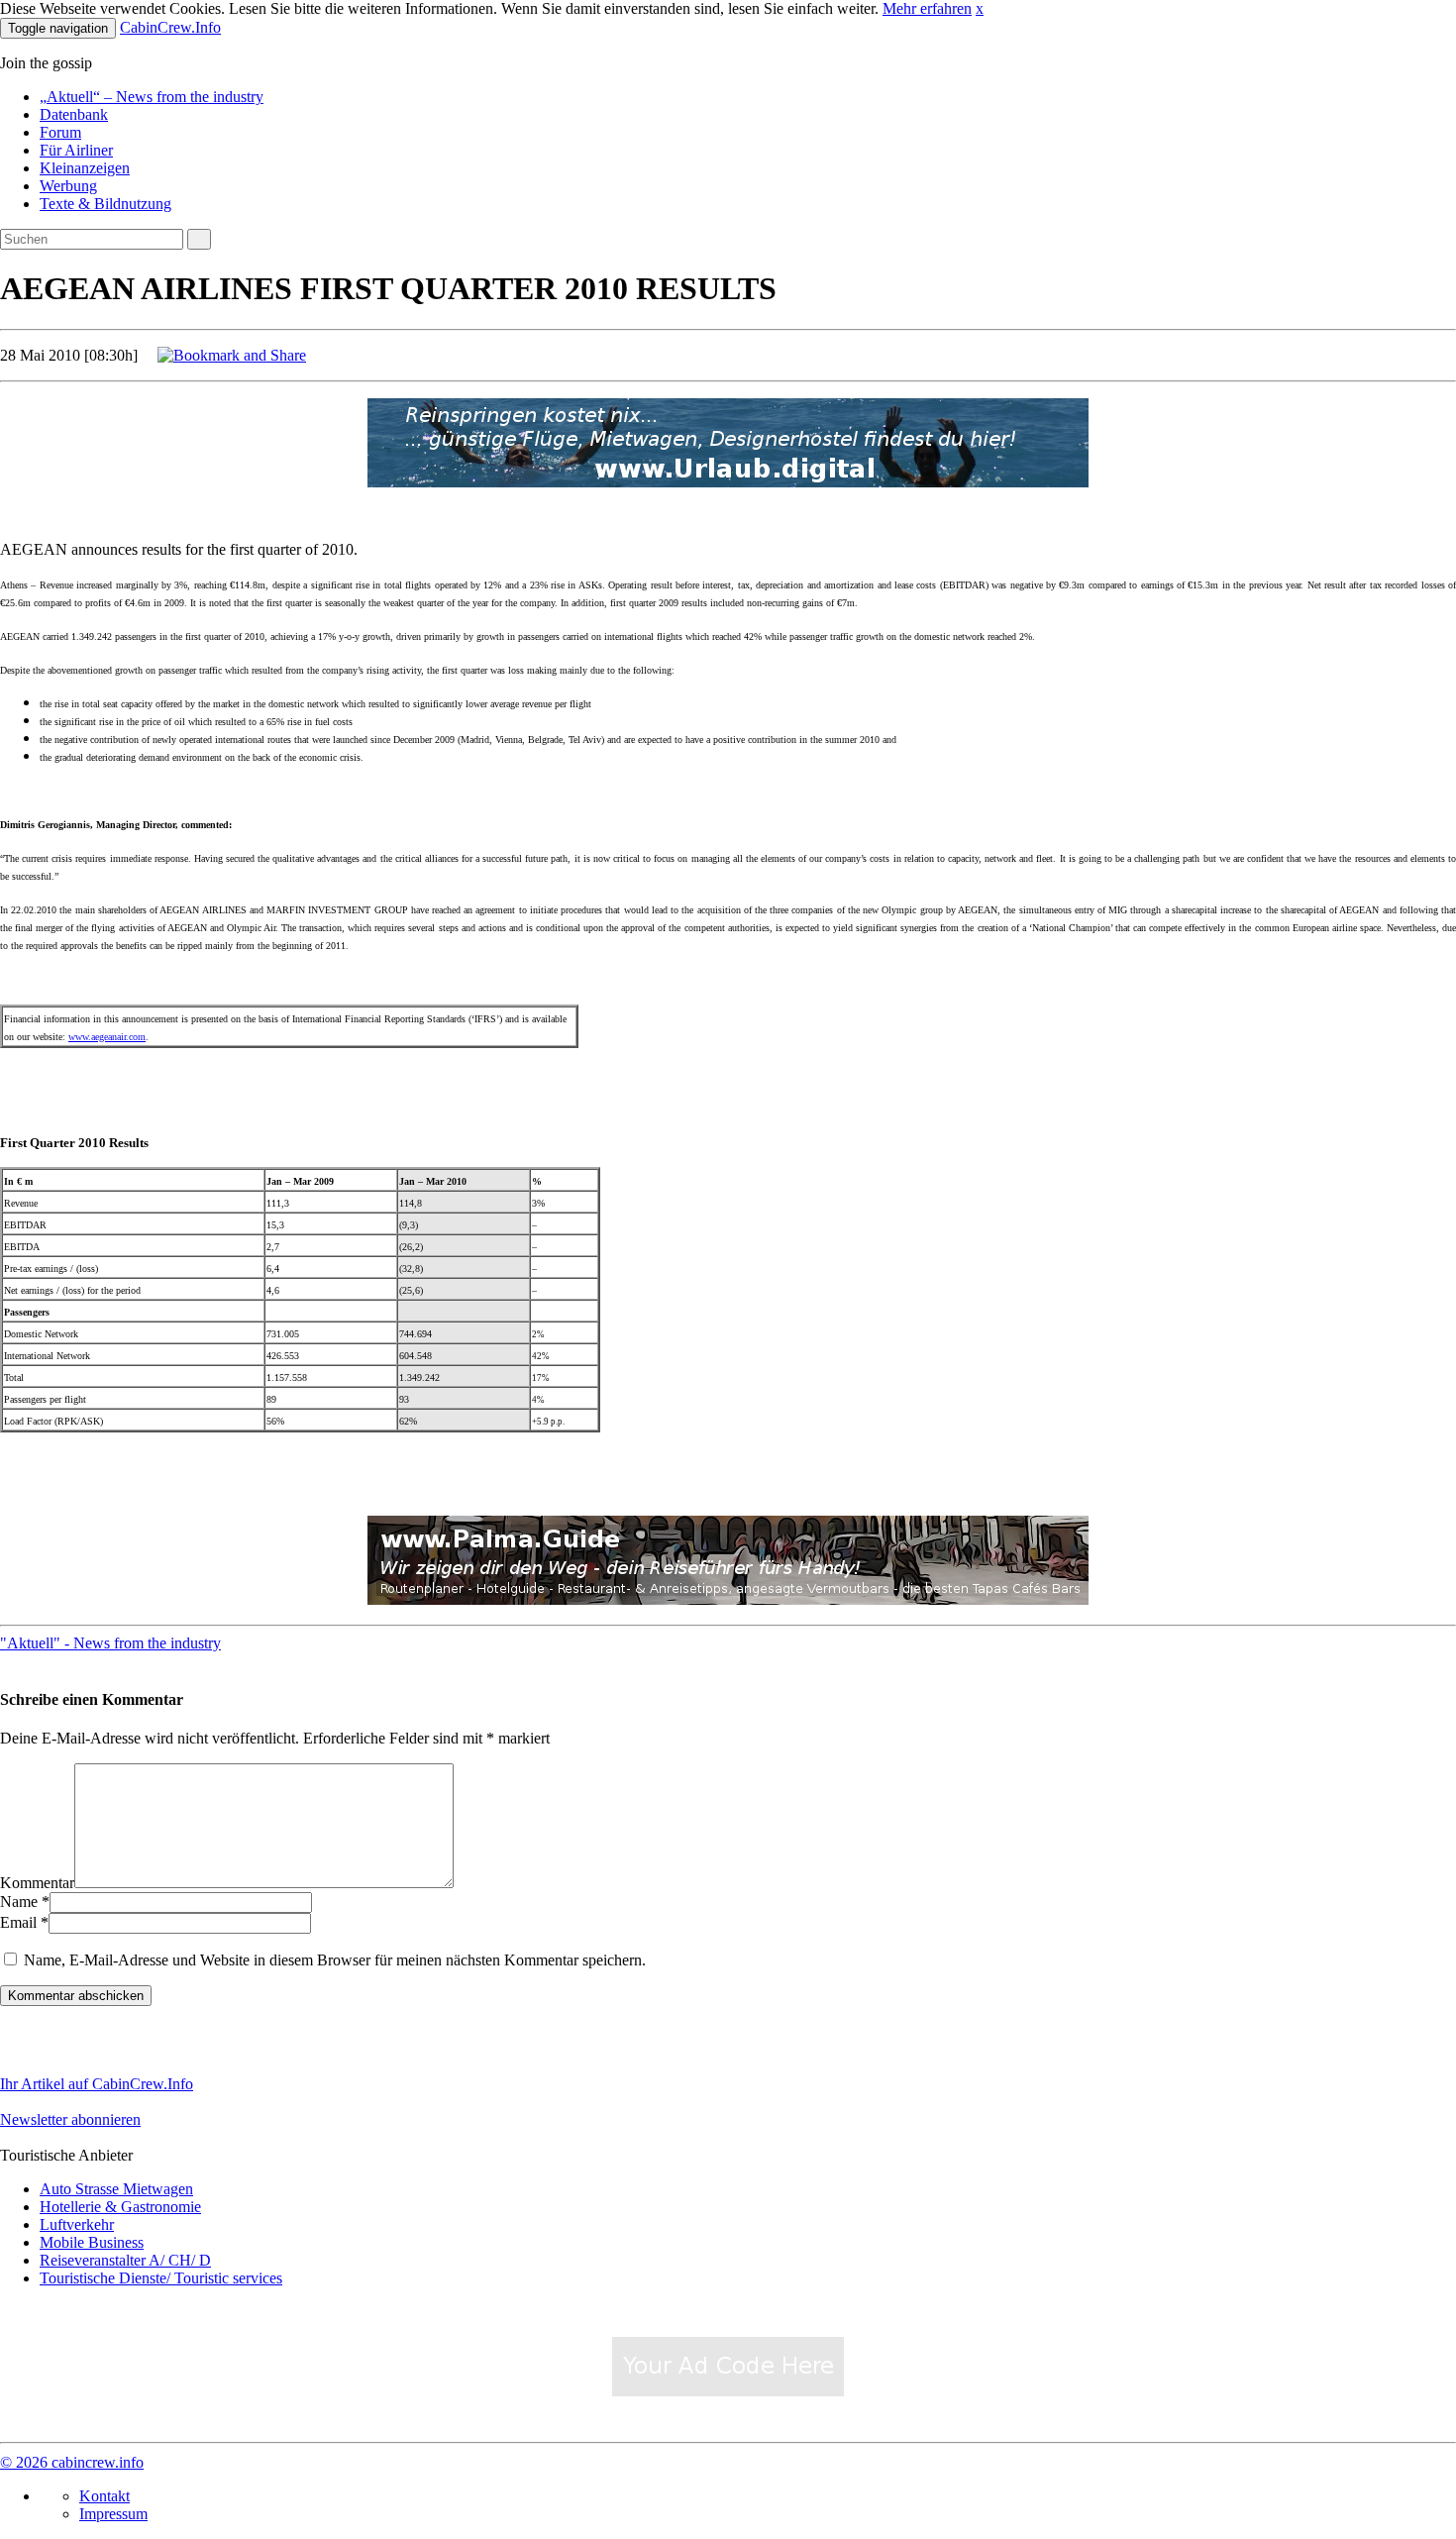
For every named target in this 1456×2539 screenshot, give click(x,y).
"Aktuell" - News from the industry (110, 1643)
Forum (60, 132)
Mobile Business (92, 2242)
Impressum (113, 2514)
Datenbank (74, 114)
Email (18, 1922)
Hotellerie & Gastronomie (120, 2207)
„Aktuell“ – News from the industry (152, 97)
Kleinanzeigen (85, 168)
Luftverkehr (77, 2224)
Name (19, 1902)
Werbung (68, 186)
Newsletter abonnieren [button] (70, 2119)
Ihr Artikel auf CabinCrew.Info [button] (97, 2084)
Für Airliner (76, 150)
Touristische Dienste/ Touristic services (161, 2278)
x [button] (980, 8)
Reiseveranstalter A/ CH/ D (125, 2260)
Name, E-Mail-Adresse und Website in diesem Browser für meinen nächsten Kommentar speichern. (335, 1960)
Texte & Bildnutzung (105, 204)
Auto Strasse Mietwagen (116, 2189)
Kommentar (37, 1883)
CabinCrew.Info (170, 27)
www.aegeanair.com (107, 1037)
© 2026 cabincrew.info (72, 2462)
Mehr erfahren (927, 8)
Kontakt (104, 2496)
